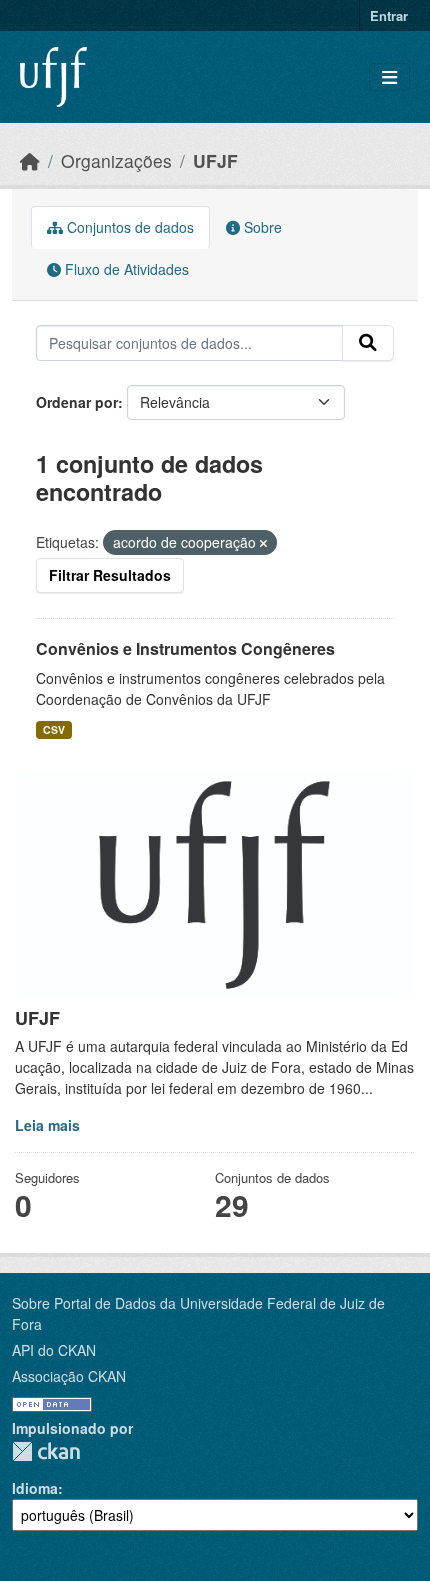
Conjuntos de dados (128, 227)
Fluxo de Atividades (125, 269)
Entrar (389, 15)
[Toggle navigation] (389, 77)
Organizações (116, 160)
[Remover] (263, 543)
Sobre (261, 227)
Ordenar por (77, 402)
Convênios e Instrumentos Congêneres (185, 648)
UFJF (215, 160)
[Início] (30, 160)
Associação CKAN (69, 1376)
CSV (54, 729)
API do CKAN (54, 1350)
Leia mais (47, 1125)
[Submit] (368, 343)
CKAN (46, 1451)
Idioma (35, 1488)
